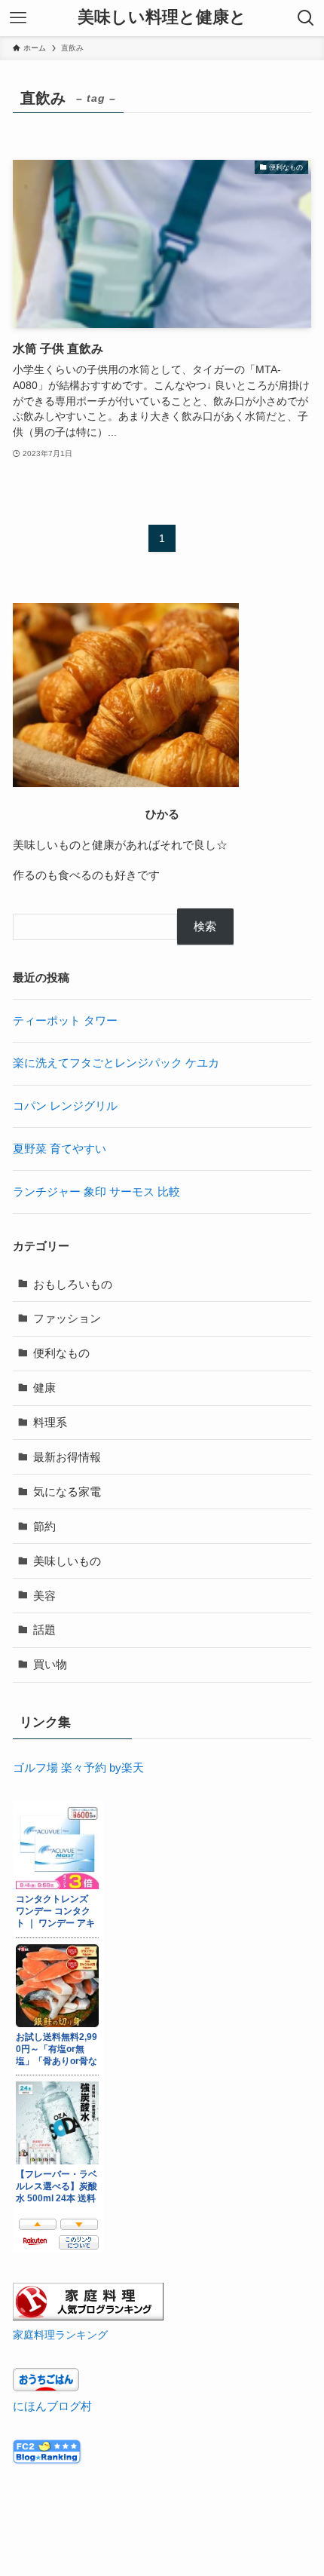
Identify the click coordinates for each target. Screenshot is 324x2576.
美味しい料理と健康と (162, 18)
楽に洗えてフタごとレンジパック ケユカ (116, 1063)
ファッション (67, 1318)
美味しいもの (67, 1561)
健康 (44, 1388)
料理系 (50, 1422)
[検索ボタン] (306, 18)
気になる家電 (67, 1492)
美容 (44, 1596)
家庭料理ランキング (60, 2335)
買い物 (50, 1664)
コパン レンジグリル (65, 1106)
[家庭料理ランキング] (88, 2316)
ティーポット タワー (65, 1020)
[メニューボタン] (18, 18)
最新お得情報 (67, 1457)
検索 (205, 926)
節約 (44, 1526)
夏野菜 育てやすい (60, 1149)
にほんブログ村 (52, 2406)
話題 (44, 1630)
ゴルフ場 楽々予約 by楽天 (78, 1767)
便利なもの (61, 1353)
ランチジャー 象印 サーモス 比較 (96, 1192)
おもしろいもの (73, 1284)
